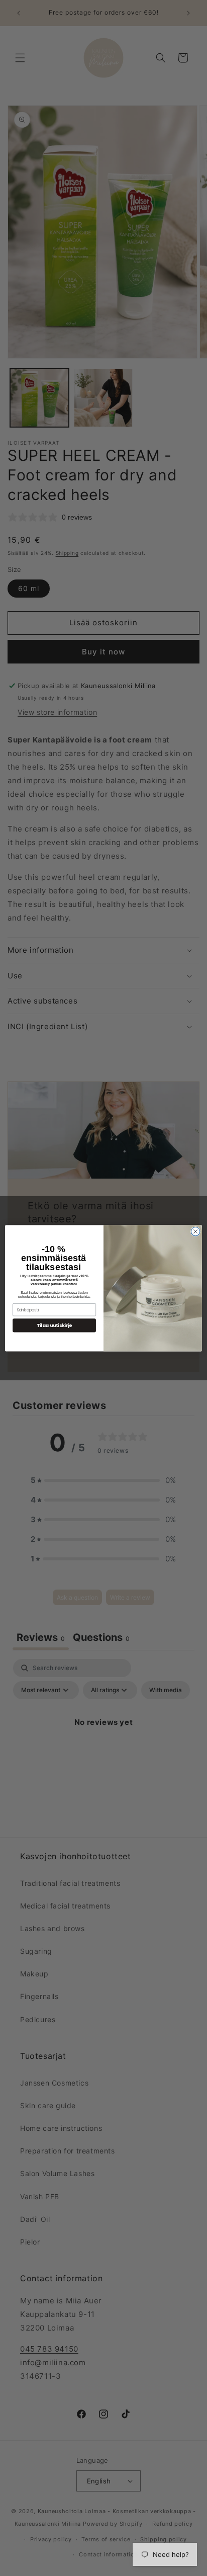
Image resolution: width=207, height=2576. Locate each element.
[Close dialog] (195, 1231)
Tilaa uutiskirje (54, 1325)
